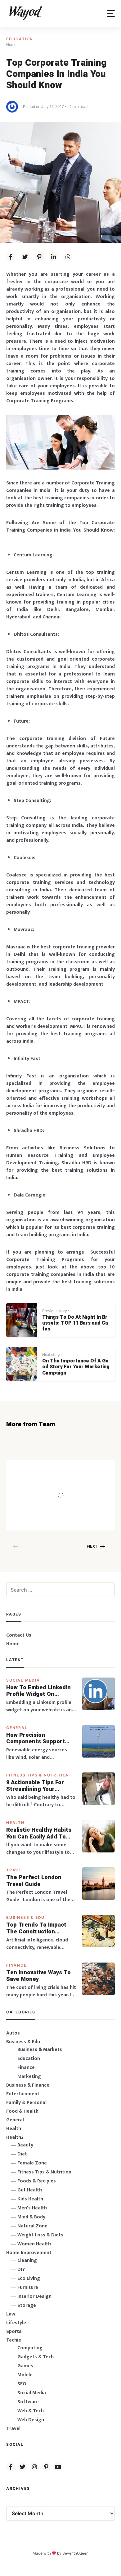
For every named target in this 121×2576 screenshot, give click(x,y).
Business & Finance (28, 2085)
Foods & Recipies (69, 1469)
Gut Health (30, 2190)
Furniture (28, 2287)
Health (15, 1823)
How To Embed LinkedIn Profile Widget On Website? (38, 1691)
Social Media (23, 1680)
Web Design (31, 2420)
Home (13, 1644)
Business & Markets (40, 2050)
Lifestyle (16, 2323)
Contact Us (19, 1635)
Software (28, 2402)
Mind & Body (31, 2217)
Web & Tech (31, 2411)
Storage (27, 2305)
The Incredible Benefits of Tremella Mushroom (76, 1483)
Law (11, 2314)
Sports (14, 2331)
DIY (21, 2269)
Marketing (29, 2077)
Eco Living (29, 2278)
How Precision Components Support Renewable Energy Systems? (36, 1738)
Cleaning (27, 2260)
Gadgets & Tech (36, 2357)
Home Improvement (29, 2253)
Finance (16, 1965)
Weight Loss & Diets (40, 2235)
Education (20, 39)
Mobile (25, 2375)
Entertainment (23, 2094)
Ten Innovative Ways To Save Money (38, 1976)
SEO (22, 2384)
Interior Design (34, 2296)
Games (25, 2366)
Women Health (34, 2244)
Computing (30, 2348)
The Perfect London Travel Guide (34, 1881)
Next (92, 1546)
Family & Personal (26, 2103)
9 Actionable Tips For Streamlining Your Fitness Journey (35, 1786)
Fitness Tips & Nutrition (38, 1775)
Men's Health (32, 2208)
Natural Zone (32, 2226)
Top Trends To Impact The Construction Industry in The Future (37, 1928)
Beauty (25, 2145)
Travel (15, 1870)
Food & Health (22, 2111)
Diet (22, 2154)
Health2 (15, 2137)
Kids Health (30, 2199)
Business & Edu (25, 1917)
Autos (13, 2033)
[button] (111, 13)
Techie (14, 2340)
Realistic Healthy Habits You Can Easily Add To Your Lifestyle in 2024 (39, 1833)
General (17, 1728)
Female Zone (32, 2163)
